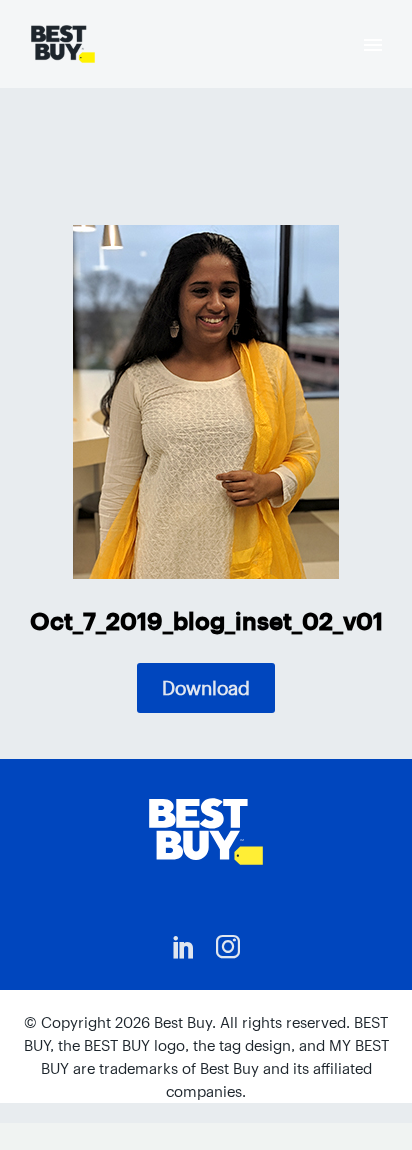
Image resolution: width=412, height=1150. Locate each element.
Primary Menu (373, 45)
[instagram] (228, 947)
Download (206, 688)
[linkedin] (184, 947)
